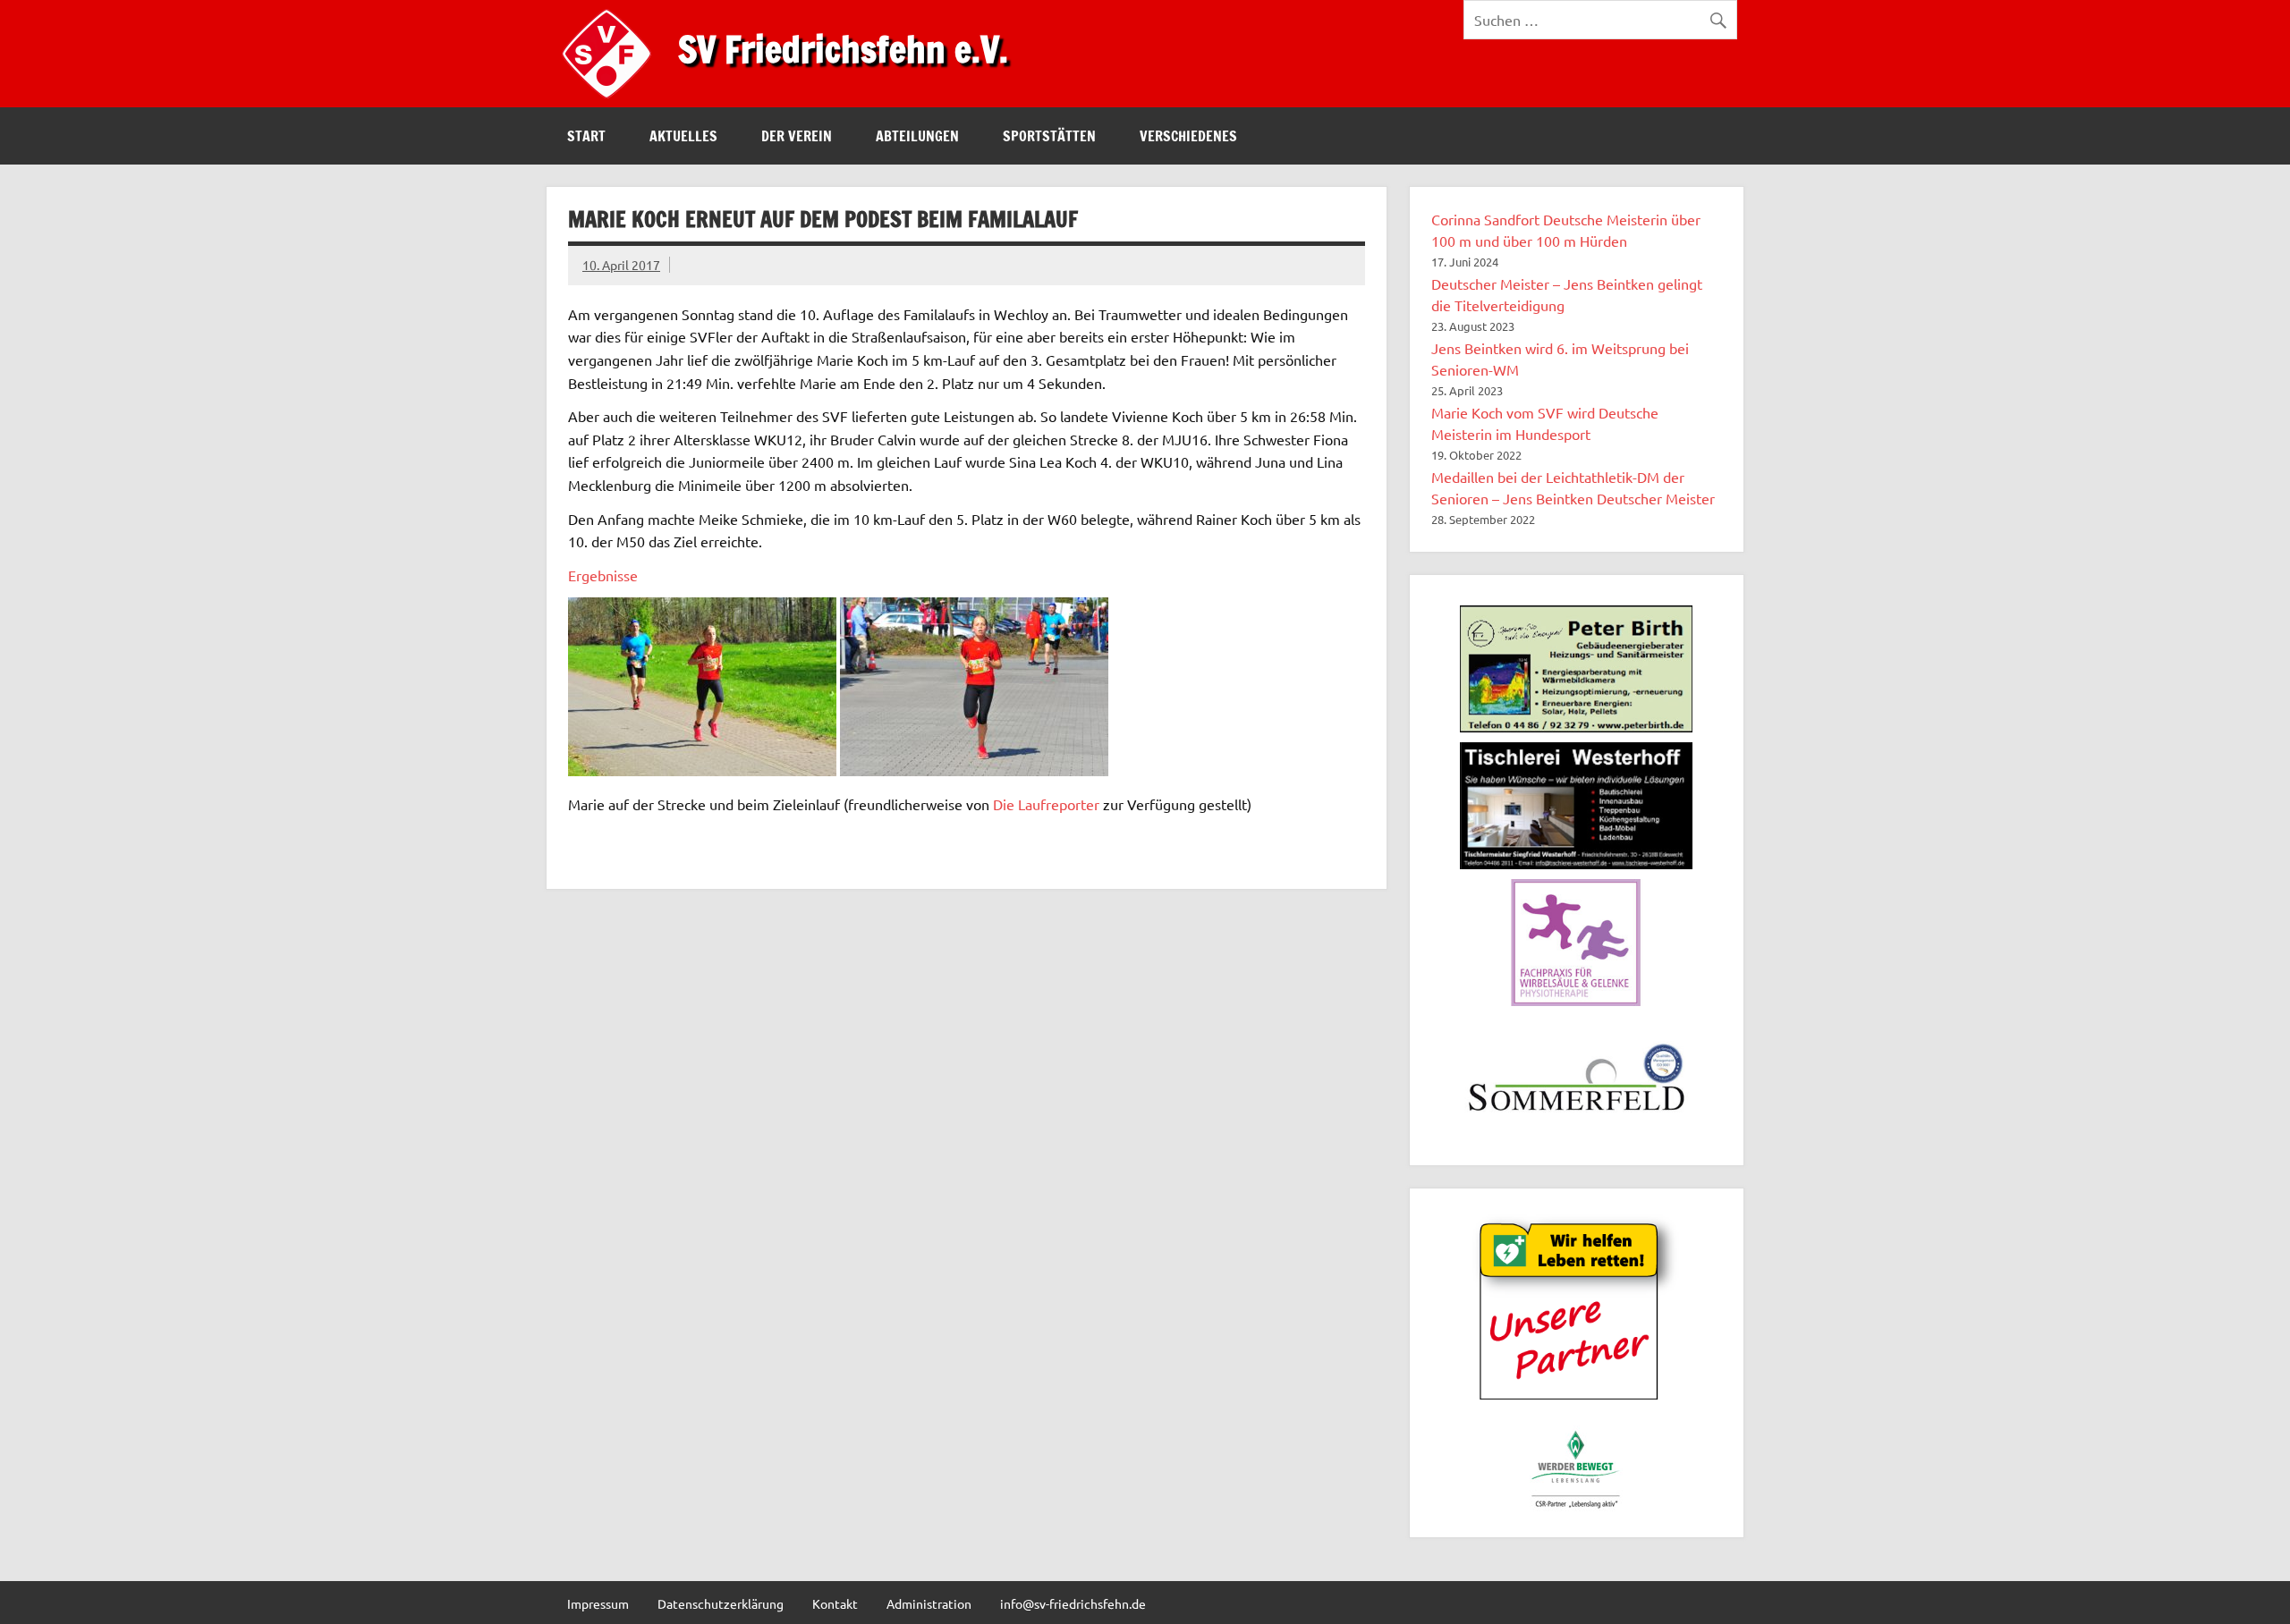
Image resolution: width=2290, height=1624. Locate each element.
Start (586, 136)
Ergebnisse (603, 575)
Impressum (598, 1603)
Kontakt (835, 1603)
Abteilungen (917, 136)
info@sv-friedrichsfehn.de (1073, 1603)
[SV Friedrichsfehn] (611, 101)
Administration (929, 1603)
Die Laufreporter (1046, 804)
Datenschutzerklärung (721, 1603)
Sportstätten (1049, 136)
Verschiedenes (1188, 136)
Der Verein (797, 136)
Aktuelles (683, 136)
